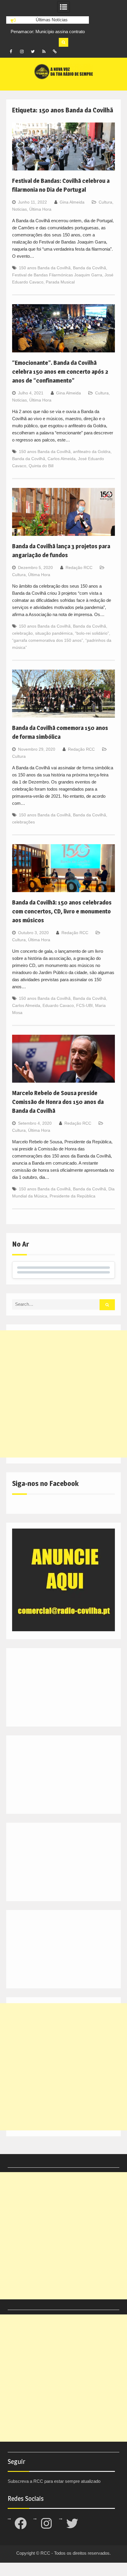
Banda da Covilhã (89, 268)
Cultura (105, 202)
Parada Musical (60, 282)
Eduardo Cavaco (58, 1005)
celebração (22, 633)
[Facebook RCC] (11, 51)
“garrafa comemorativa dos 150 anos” (48, 640)
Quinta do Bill (41, 466)
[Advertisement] (63, 1394)
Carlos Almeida (62, 459)
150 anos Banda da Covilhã (45, 268)
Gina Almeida (72, 202)
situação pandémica (54, 633)
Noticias (19, 209)
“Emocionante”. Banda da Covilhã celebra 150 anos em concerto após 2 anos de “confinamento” (60, 372)
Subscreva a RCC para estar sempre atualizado (54, 2481)
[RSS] (44, 51)
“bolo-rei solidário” (92, 633)
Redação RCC (79, 568)
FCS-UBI (84, 1005)
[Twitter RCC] (33, 51)
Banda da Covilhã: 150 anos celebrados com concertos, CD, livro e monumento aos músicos (62, 911)
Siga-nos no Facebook (45, 1483)
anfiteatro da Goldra (92, 452)
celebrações (23, 822)
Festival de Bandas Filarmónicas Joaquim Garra (57, 275)
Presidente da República (73, 1196)
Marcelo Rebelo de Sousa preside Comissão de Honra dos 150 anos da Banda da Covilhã (58, 1102)
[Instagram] (22, 51)
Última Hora (40, 209)
